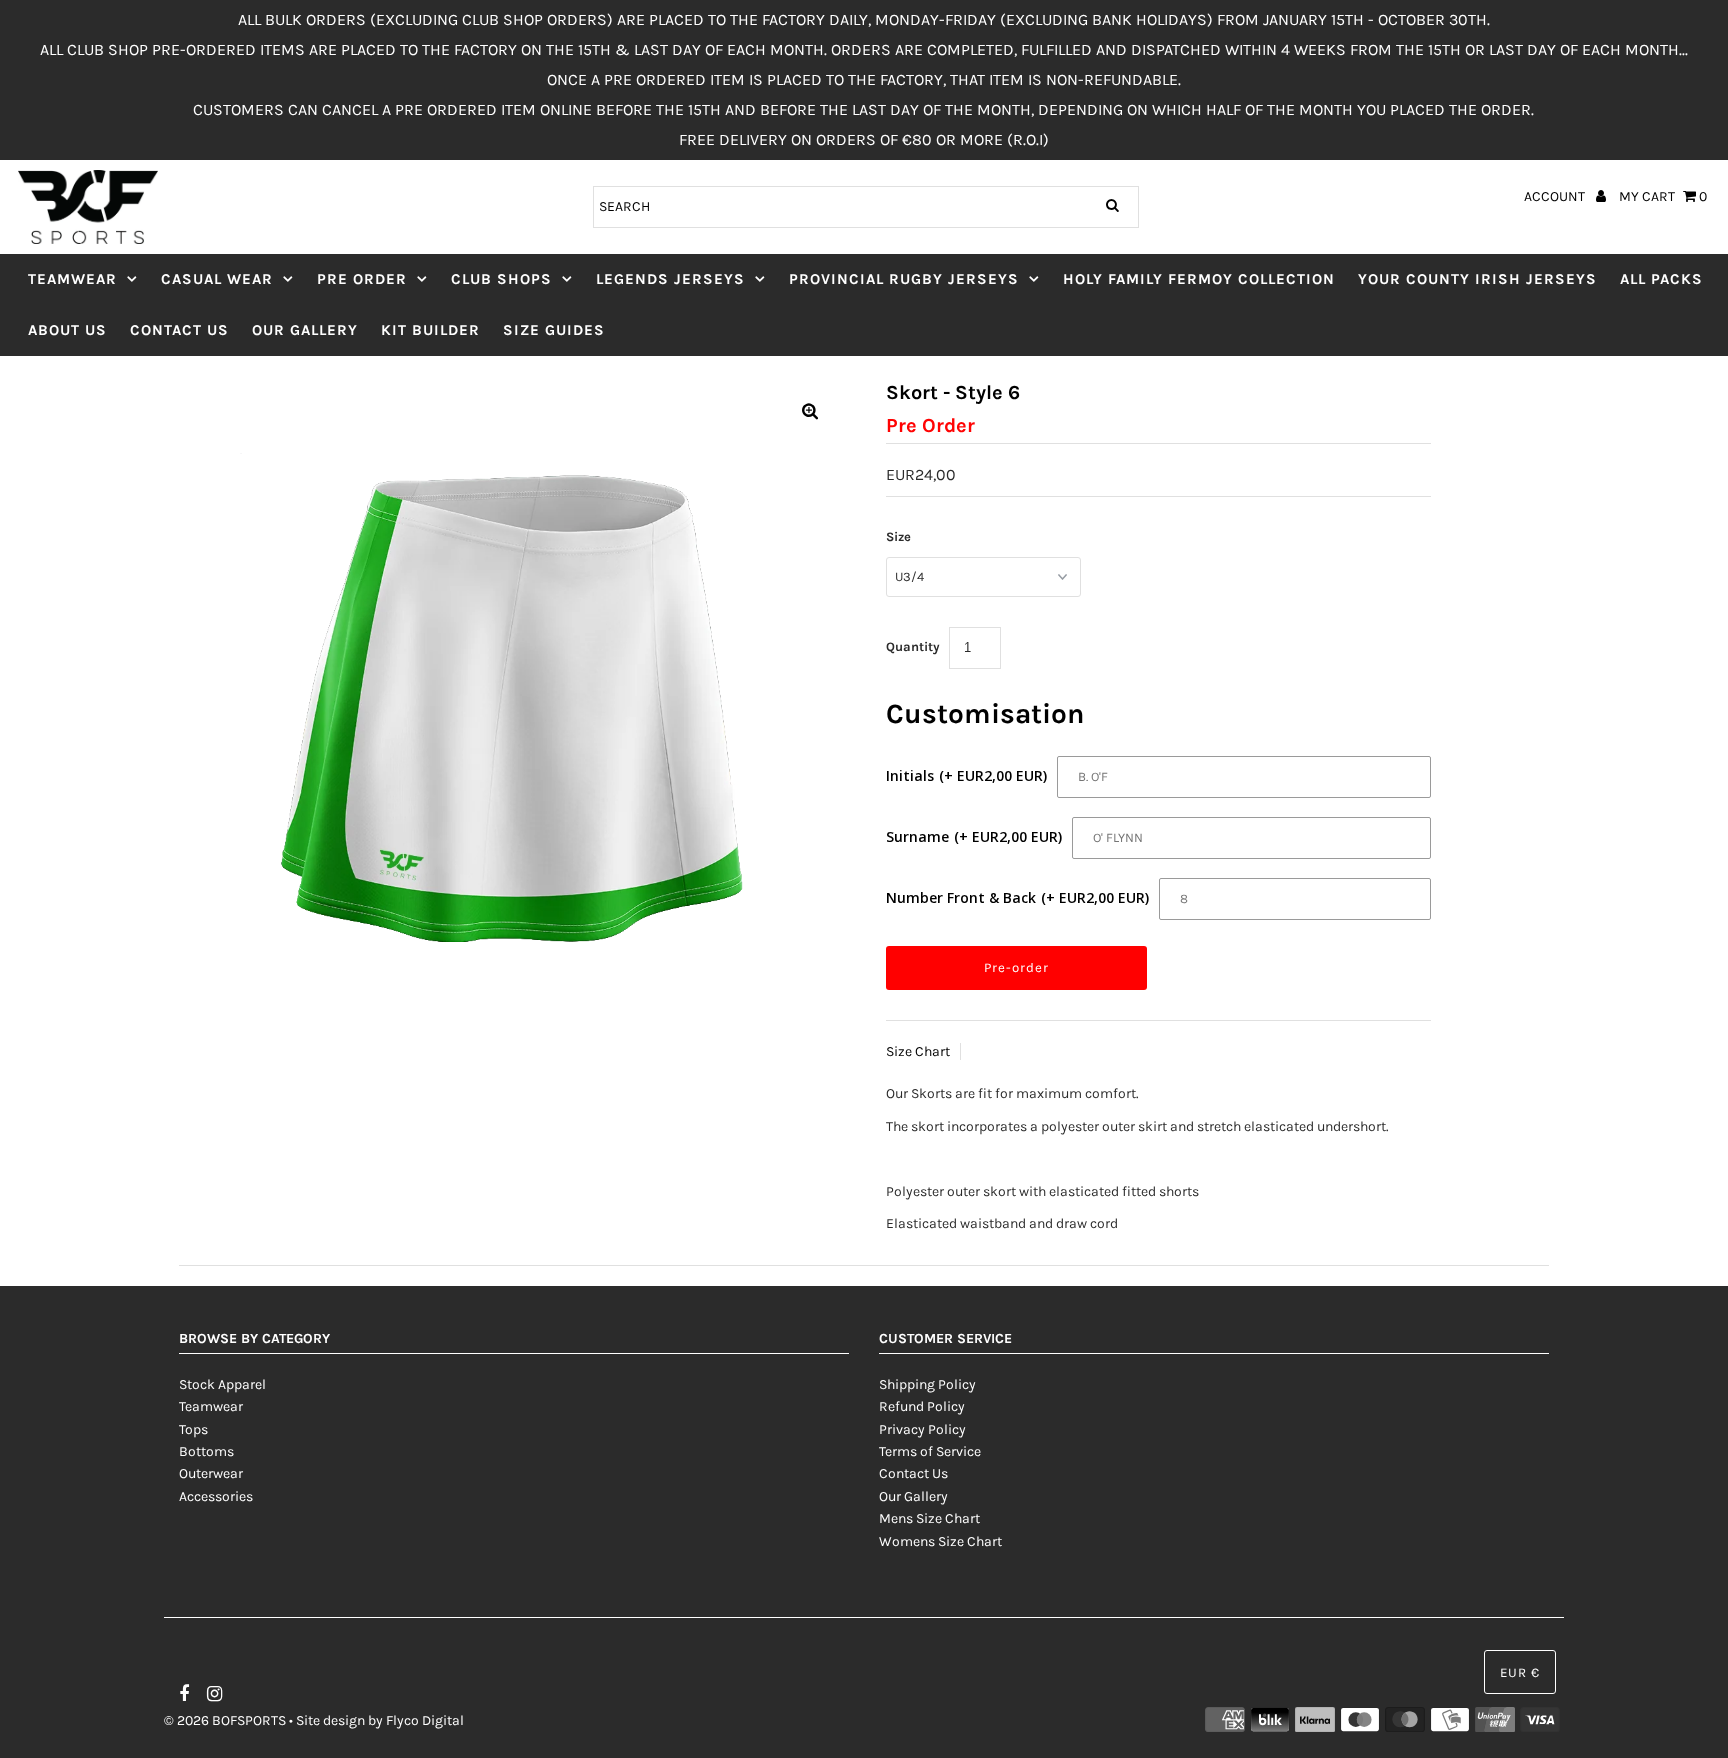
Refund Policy (922, 1406)
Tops (193, 1429)
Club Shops (501, 279)
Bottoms (206, 1451)
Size (898, 536)
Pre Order (362, 279)
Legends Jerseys (670, 279)
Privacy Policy (922, 1429)
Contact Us (179, 330)
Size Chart (918, 1051)
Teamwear (72, 279)
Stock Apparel (222, 1384)
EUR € (1520, 1672)
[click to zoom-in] (810, 413)
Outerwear (211, 1473)
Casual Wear (217, 279)
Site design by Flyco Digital (380, 1720)
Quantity (913, 646)
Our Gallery (305, 330)
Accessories (216, 1496)
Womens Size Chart (940, 1541)
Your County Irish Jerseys (1477, 279)
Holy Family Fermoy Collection (1199, 279)
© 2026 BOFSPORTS (225, 1720)
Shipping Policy (927, 1384)
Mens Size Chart (929, 1518)
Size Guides (554, 330)
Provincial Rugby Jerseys (904, 279)
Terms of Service (930, 1451)
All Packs (1661, 279)
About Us (67, 330)
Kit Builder (430, 330)
